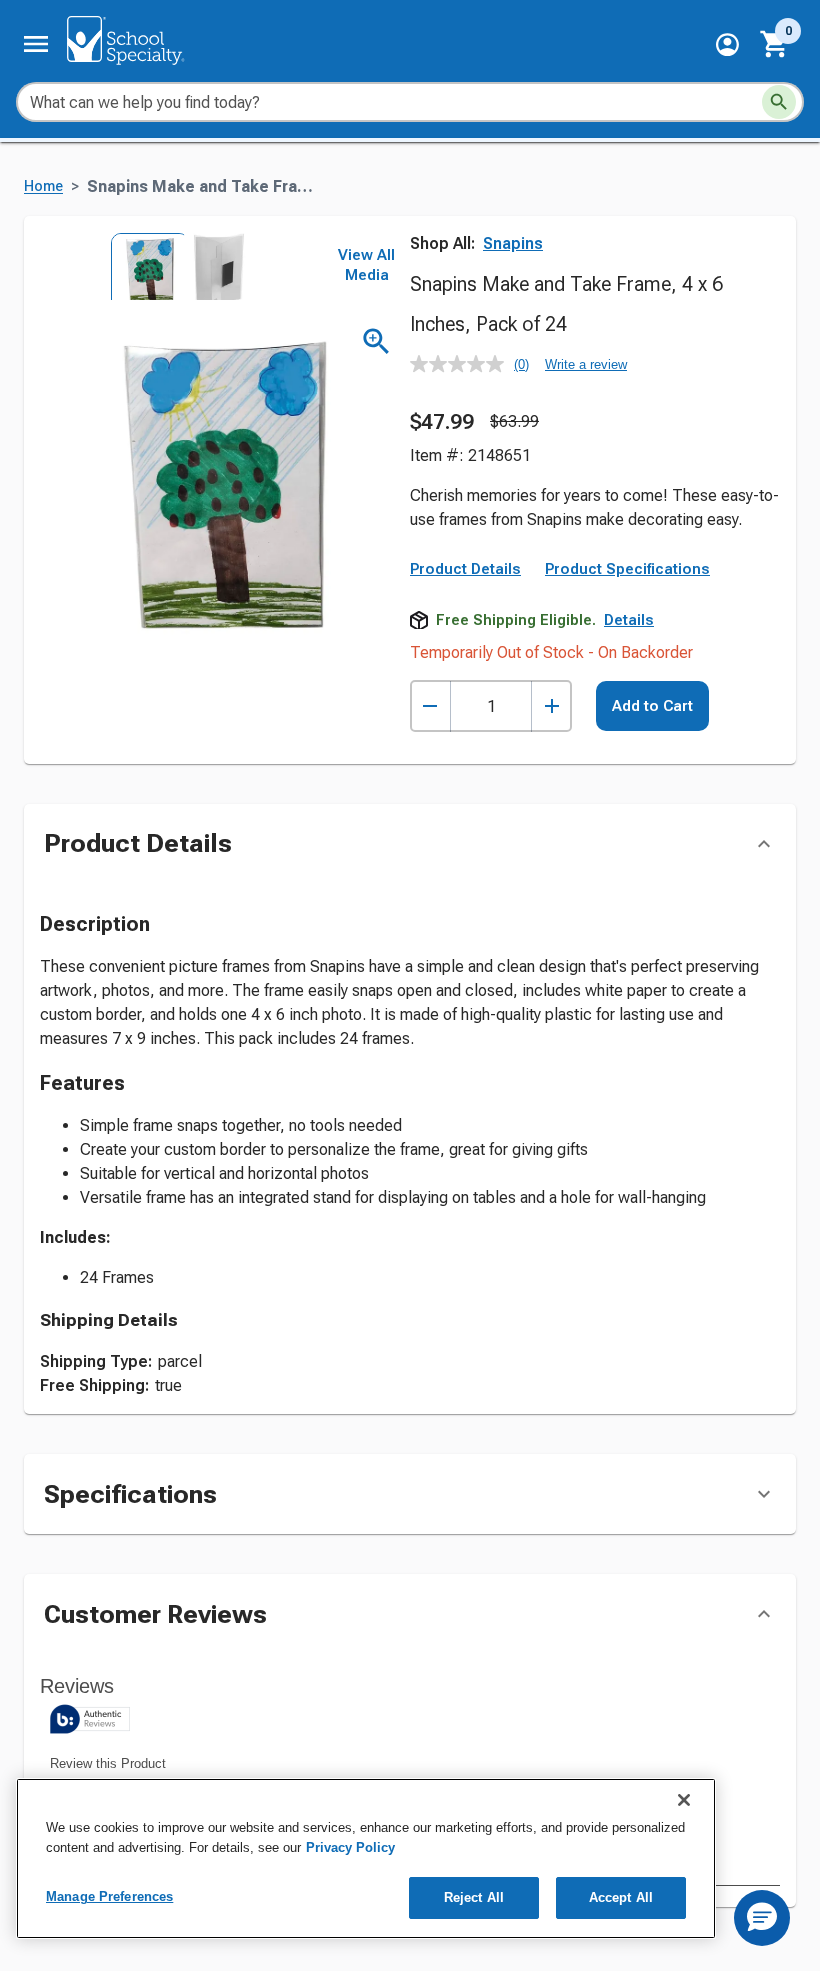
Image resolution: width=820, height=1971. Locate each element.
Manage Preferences (109, 1896)
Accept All (621, 1897)
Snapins (513, 243)
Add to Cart (652, 706)
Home (43, 186)
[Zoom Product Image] (376, 341)
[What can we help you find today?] (779, 102)
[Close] (684, 1800)
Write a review (586, 364)
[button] (727, 44)
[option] (143, 266)
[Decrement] (430, 706)
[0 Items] (775, 44)
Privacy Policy (350, 1847)
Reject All (474, 1897)
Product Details (465, 569)
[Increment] (551, 706)
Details (629, 620)
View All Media (366, 265)
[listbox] (178, 266)
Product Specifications (627, 569)
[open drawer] (36, 44)
